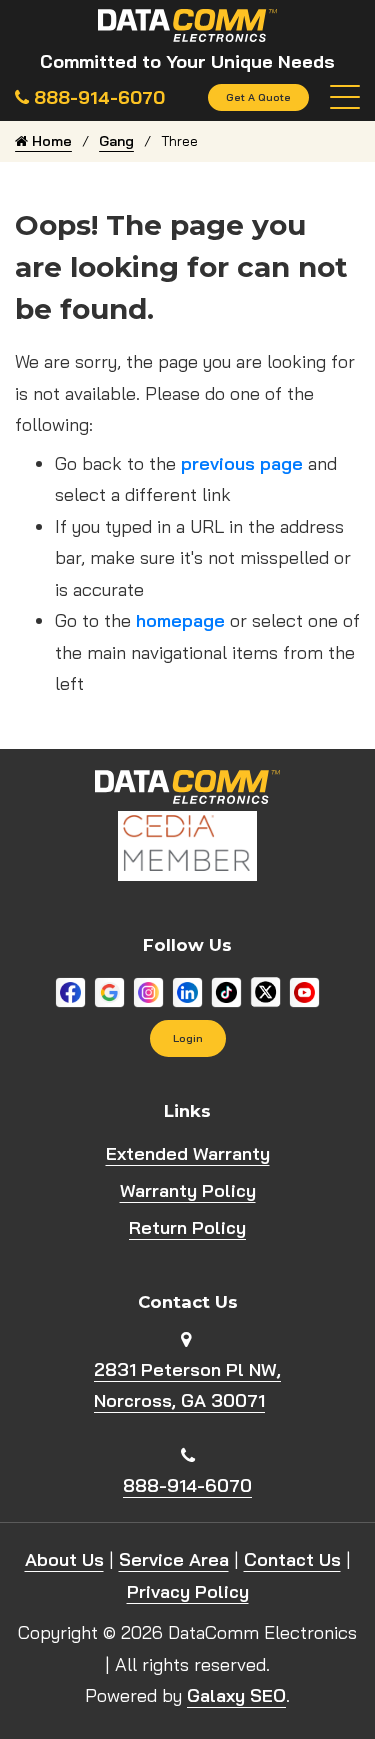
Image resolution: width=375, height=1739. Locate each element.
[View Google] (109, 990)
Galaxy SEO (236, 1695)
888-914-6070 (187, 1485)
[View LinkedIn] (187, 990)
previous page (242, 463)
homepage (180, 620)
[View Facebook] (70, 990)
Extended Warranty (188, 1153)
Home (50, 141)
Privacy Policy (188, 1591)
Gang (116, 141)
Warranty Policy (188, 1190)
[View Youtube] (304, 990)
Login (188, 1038)
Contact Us (292, 1559)
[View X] (265, 990)
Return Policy (187, 1227)
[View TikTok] (226, 990)
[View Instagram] (148, 990)
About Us (64, 1559)
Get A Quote (258, 97)
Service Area (174, 1559)
